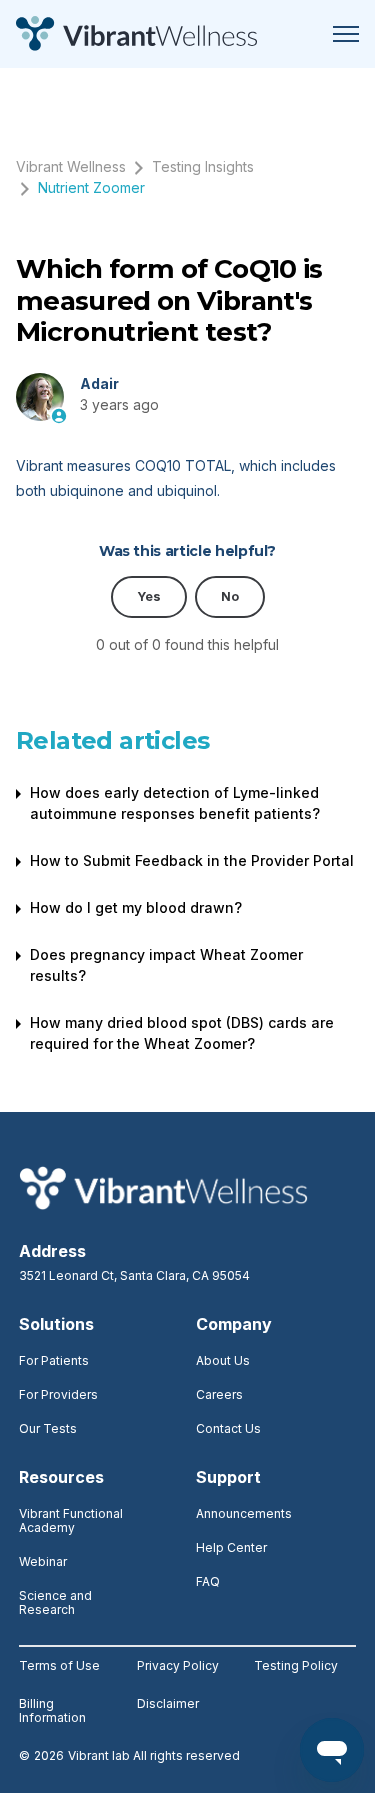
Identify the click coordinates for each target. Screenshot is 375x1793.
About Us (223, 1360)
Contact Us (228, 1428)
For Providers (58, 1394)
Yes (149, 596)
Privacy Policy (178, 1666)
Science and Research (55, 1602)
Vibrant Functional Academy (71, 1520)
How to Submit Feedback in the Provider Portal (192, 860)
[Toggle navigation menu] (346, 34)
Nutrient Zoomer (91, 187)
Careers (219, 1394)
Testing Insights (203, 166)
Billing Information (52, 1711)
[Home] (136, 34)
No (230, 596)
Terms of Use (59, 1666)
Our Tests (48, 1428)
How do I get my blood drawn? (136, 907)
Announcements (244, 1513)
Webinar (43, 1561)
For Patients (54, 1360)
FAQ (208, 1581)
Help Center (231, 1547)
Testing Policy (296, 1666)
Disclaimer (168, 1704)
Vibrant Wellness (71, 166)
